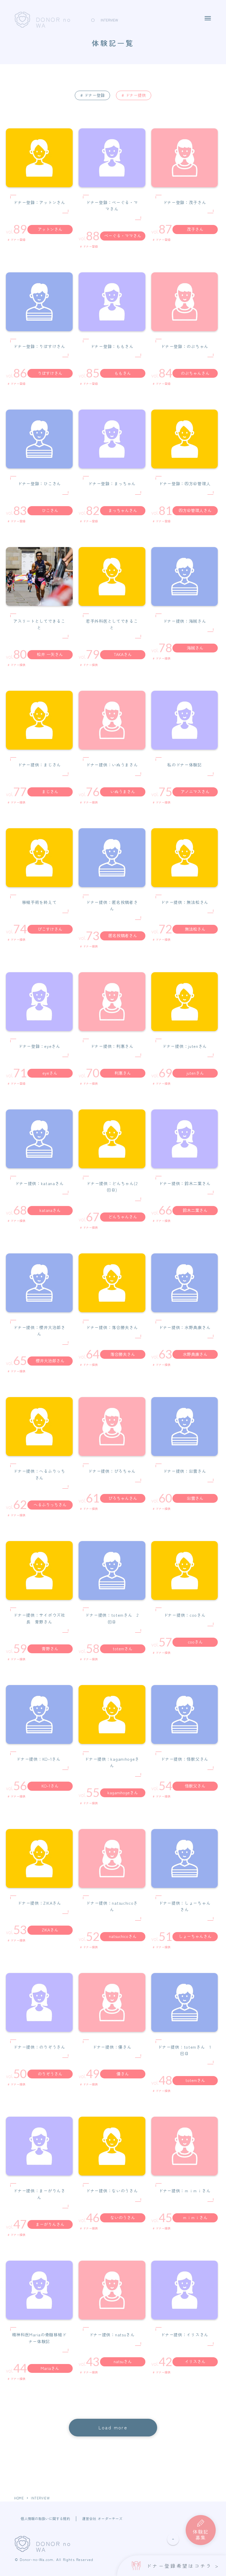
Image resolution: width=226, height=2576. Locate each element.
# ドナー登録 (93, 95)
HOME (19, 2498)
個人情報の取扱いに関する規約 (45, 2519)
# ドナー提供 (134, 95)
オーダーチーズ (110, 2519)
